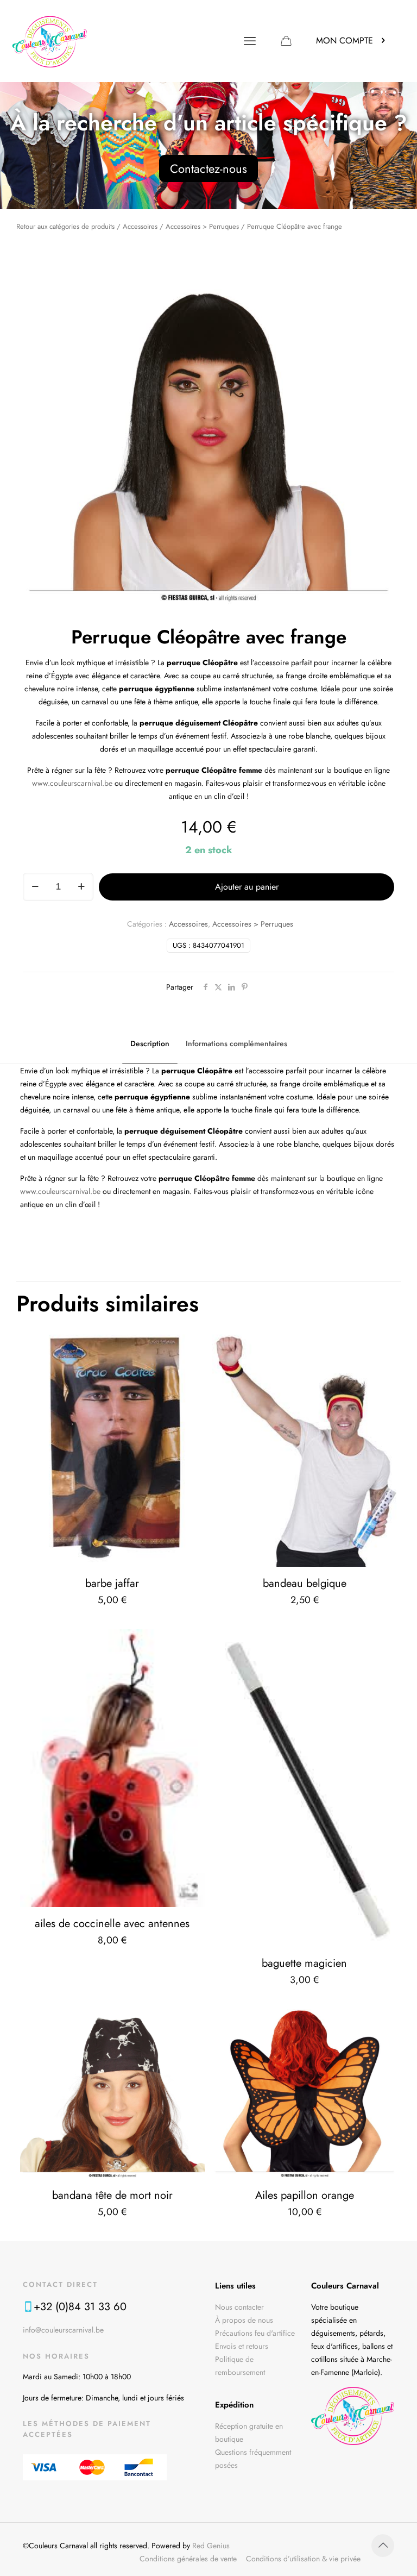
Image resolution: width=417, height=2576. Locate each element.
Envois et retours (242, 2346)
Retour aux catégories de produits (65, 226)
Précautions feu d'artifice (255, 2333)
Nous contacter (239, 2307)
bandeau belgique (305, 1583)
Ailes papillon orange (305, 2195)
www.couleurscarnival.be (72, 783)
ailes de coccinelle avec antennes (112, 1924)
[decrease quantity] (35, 887)
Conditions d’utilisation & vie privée (303, 2559)
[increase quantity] (81, 887)
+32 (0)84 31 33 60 (80, 2307)
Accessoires (140, 226)
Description (150, 1043)
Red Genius (211, 2546)
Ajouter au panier (247, 887)
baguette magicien (304, 1963)
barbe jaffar (112, 1583)
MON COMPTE (345, 40)
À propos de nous (244, 2320)
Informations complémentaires (236, 1043)
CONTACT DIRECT (60, 2284)
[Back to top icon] (383, 2546)
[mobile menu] (250, 41)
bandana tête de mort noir (112, 2195)
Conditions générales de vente (188, 2559)
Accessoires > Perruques (202, 226)
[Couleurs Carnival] (50, 41)
